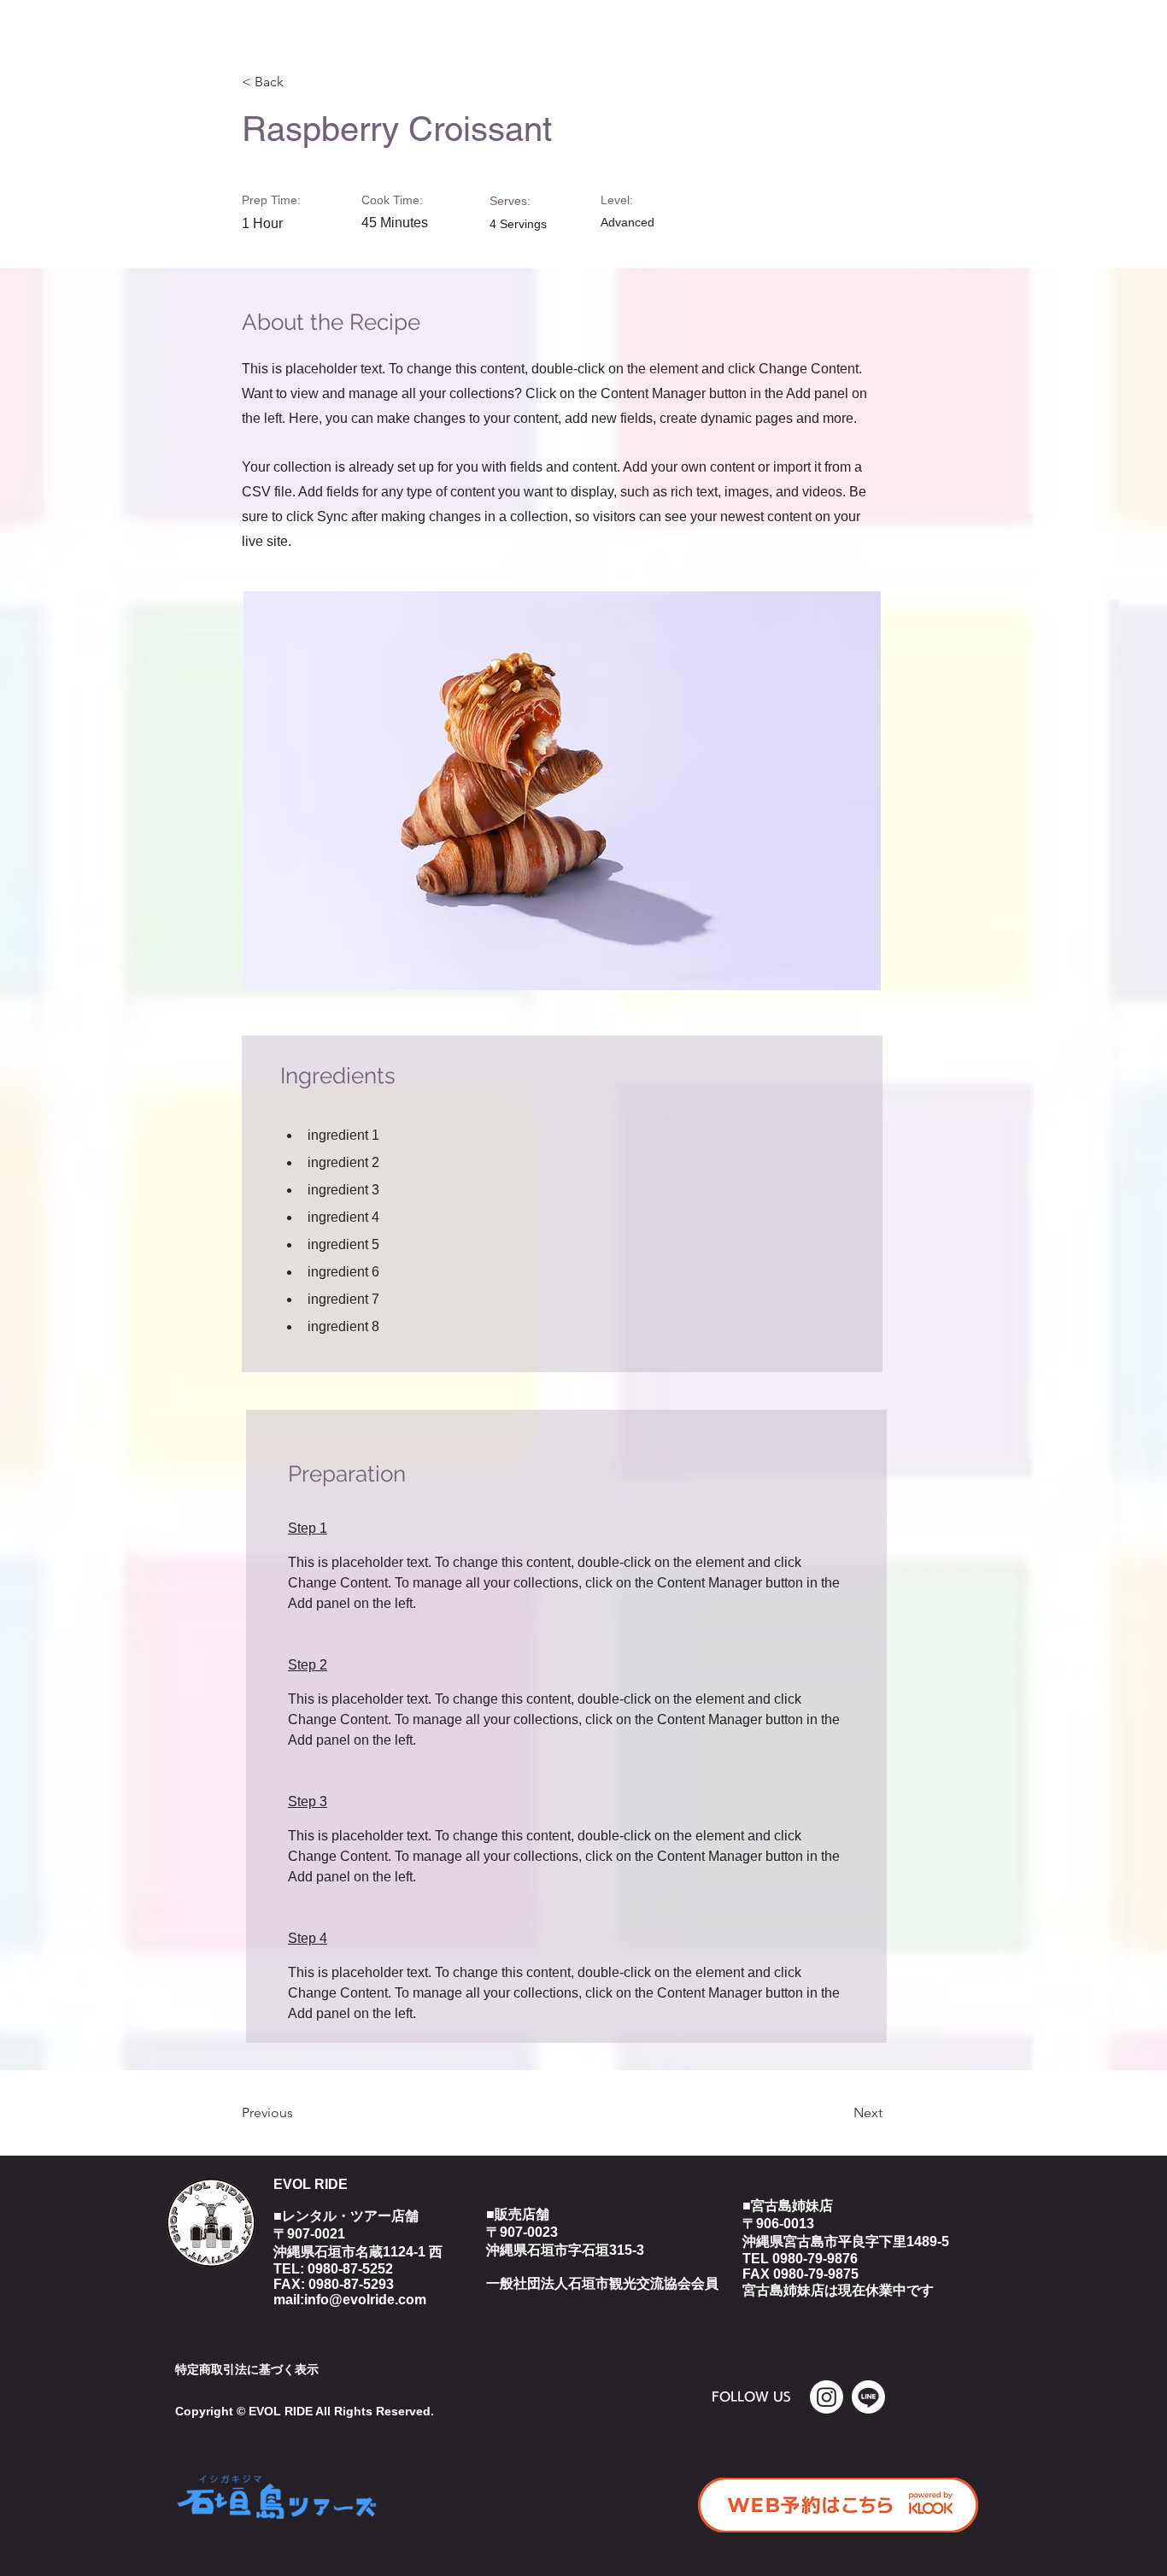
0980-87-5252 (350, 2269)
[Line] (868, 2397)
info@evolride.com (365, 2300)
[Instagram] (827, 2397)
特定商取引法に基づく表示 (247, 2369)
